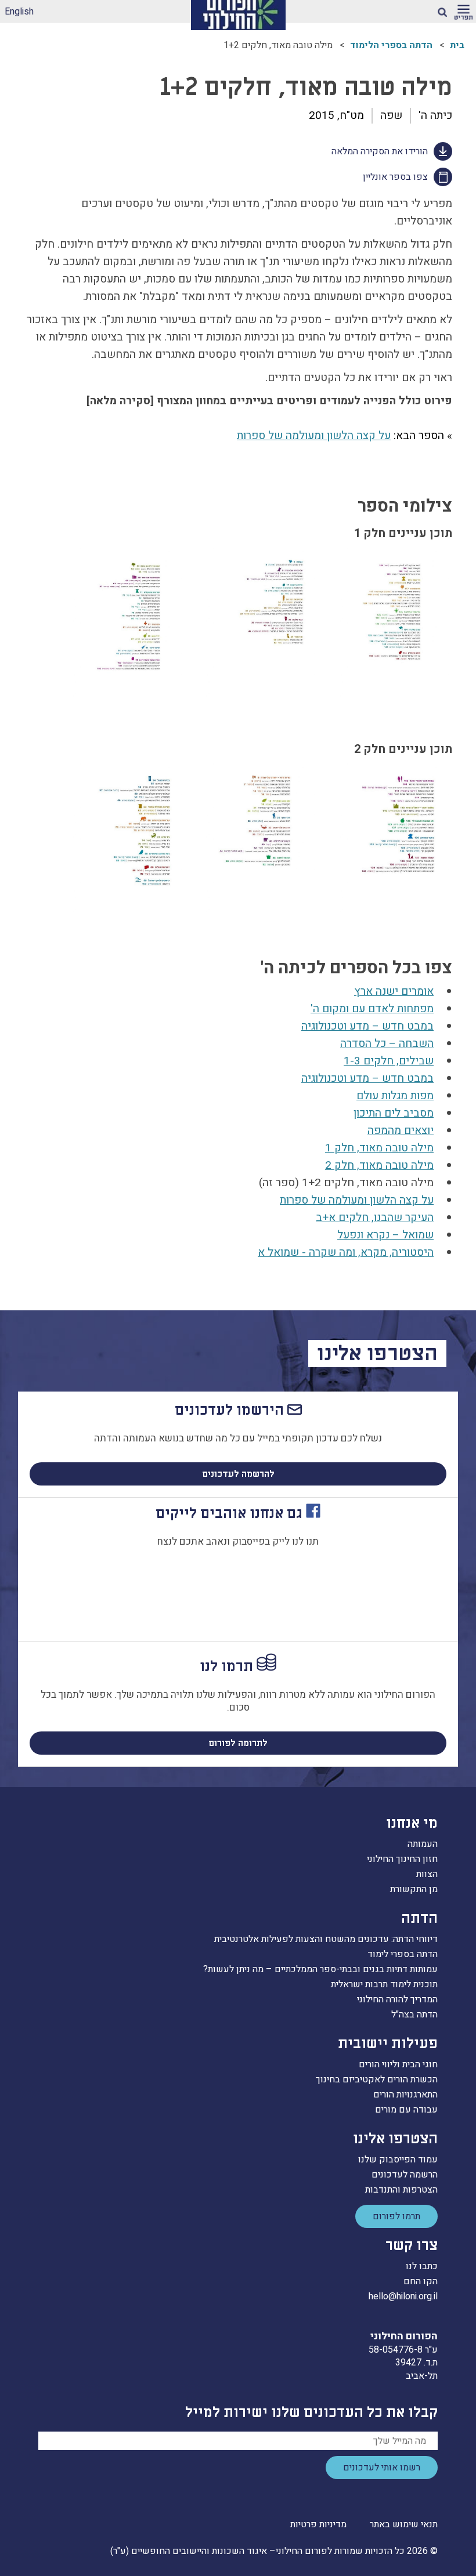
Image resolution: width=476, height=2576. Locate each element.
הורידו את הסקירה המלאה (380, 151)
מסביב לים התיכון (394, 1113)
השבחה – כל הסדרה (387, 1044)
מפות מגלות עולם (395, 1096)
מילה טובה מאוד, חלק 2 (379, 1165)
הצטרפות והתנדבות (401, 2190)
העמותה (423, 1844)
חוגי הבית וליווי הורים (398, 2064)
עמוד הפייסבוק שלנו (398, 2160)
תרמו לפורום (396, 2216)
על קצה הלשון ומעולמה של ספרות (314, 436)
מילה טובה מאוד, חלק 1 (379, 1148)
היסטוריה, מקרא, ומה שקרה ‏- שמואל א (346, 1252)
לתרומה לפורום (238, 1743)
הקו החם (421, 2281)
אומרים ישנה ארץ (394, 991)
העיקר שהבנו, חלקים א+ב (375, 1218)
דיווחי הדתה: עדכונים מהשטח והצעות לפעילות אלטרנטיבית (326, 1939)
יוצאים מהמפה (401, 1131)
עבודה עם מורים (406, 2110)
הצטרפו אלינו (395, 2139)
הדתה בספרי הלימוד (391, 45)
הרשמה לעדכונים (405, 2175)
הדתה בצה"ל (414, 2015)
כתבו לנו (422, 2266)
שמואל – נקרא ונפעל (385, 1235)
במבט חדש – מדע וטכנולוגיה (367, 1026)
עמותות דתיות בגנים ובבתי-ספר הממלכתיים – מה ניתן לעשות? (320, 1969)
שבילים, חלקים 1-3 (389, 1061)
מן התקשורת (414, 1889)
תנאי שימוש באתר (404, 2524)
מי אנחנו (412, 1823)
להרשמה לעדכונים (238, 1474)
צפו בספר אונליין (395, 177)
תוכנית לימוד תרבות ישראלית (384, 1984)
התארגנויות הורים (405, 2095)
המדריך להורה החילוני (397, 1999)
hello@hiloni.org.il (403, 2296)
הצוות (427, 1874)
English (19, 12)
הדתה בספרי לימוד (403, 1954)
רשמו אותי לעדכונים (382, 2468)
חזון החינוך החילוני (402, 1859)
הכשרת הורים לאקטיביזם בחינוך (377, 2079)
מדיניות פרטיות (318, 2524)
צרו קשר (412, 2246)
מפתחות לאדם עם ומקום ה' (372, 1009)
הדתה (419, 1919)
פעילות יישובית (388, 2044)
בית (457, 45)
